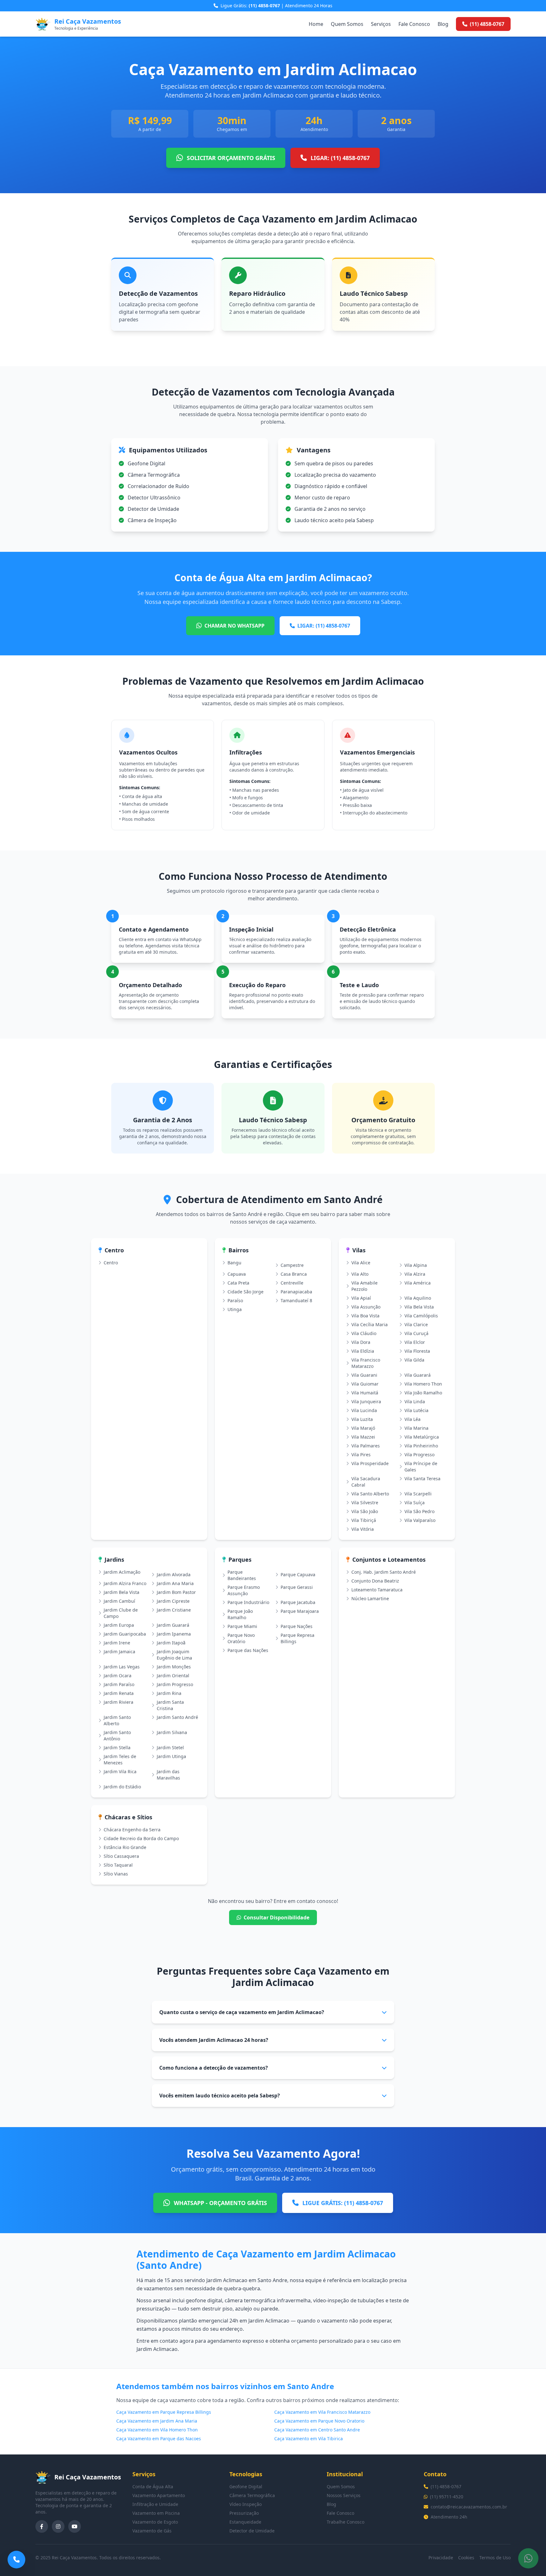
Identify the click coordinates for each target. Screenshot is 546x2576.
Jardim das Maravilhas (168, 1775)
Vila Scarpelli (418, 1494)
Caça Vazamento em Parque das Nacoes (159, 2439)
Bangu (234, 1263)
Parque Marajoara (300, 1611)
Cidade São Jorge (246, 1292)
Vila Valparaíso (420, 1520)
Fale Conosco (414, 24)
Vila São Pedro (419, 1511)
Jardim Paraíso (119, 1684)
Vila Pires (361, 1455)
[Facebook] (42, 2526)
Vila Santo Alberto (370, 1494)
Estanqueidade (245, 2522)
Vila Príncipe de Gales (421, 1467)
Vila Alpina (416, 1265)
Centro (111, 1263)
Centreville (292, 1283)
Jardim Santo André (177, 1717)
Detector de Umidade (252, 2531)
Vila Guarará (418, 1375)
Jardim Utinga (171, 1756)
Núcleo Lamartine (370, 1598)
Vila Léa (413, 1419)
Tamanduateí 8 (296, 1300)
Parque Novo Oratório (241, 1638)
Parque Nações (297, 1626)
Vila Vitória (363, 1529)
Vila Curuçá (416, 1333)
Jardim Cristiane (174, 1610)
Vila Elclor (415, 1342)
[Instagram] (58, 2526)
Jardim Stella (117, 1747)
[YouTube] (75, 2526)
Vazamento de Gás (152, 2531)
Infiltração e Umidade (155, 2504)
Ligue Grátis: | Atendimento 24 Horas (276, 6)
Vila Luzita (362, 1419)
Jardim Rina (169, 1693)
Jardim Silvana (172, 1732)
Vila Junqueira (366, 1401)
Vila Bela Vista (419, 1307)
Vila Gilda (414, 1360)
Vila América (418, 1283)
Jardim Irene (117, 1643)
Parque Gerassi (297, 1587)
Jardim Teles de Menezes (120, 1759)
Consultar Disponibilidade (276, 1917)
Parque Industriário (248, 1602)
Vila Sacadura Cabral (366, 1482)
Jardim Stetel (170, 1747)
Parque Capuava (298, 1574)
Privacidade (441, 2558)
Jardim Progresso (175, 1684)
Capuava (237, 1274)
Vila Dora (361, 1342)
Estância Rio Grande (125, 1847)
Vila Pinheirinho (421, 1446)
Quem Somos (347, 24)
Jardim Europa (119, 1625)
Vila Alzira (415, 1274)
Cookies (466, 2558)
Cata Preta (238, 1283)
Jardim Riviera (118, 1702)
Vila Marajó (363, 1428)
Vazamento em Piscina (156, 2513)
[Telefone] (16, 2560)
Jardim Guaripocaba (125, 1634)
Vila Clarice (416, 1324)
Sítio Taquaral (118, 1865)
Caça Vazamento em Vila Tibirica (309, 2439)
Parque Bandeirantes (242, 1575)
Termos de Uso (495, 2558)
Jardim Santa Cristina (170, 1705)
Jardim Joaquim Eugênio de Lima (174, 1655)
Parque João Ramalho (240, 1614)
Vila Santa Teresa (422, 1479)
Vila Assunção (366, 1307)
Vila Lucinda (364, 1410)
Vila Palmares (366, 1446)
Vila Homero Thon (423, 1384)
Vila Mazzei (363, 1437)
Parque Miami (242, 1626)
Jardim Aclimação (122, 1572)
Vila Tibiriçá (364, 1520)
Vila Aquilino (418, 1298)
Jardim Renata (119, 1693)
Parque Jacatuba (298, 1602)
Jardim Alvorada (174, 1574)
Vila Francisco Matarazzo (366, 1363)
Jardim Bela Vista (121, 1592)
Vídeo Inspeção (246, 2504)
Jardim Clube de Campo (121, 1613)
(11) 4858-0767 (446, 2487)
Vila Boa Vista (365, 1316)
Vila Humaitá (365, 1393)
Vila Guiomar (365, 1384)
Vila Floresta (417, 1351)
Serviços (381, 24)
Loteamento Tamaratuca (377, 1590)
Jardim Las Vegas (122, 1667)
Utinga (235, 1309)
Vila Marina (416, 1428)
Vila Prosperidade (370, 1463)
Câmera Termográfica (252, 2495)
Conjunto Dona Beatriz (375, 1581)
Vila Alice (361, 1263)
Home (316, 24)
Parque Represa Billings (297, 1638)
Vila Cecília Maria (370, 1324)
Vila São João (365, 1511)
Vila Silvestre (365, 1503)
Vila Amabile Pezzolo (364, 1286)
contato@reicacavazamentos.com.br (469, 2507)
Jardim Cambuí (119, 1601)
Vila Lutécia (416, 1410)
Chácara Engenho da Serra (132, 1830)
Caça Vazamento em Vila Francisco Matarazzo (322, 2412)
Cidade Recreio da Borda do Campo (141, 1838)
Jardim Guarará (173, 1625)
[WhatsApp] (528, 2558)
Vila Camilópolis (421, 1316)
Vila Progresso (419, 1455)
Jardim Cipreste (173, 1601)
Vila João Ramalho (423, 1393)
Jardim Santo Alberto (117, 1720)
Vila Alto (360, 1274)
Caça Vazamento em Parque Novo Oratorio (319, 2421)
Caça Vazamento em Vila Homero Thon (157, 2430)
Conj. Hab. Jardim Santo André (384, 1572)
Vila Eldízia (363, 1351)
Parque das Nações (248, 1650)
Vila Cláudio (364, 1333)
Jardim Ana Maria (175, 1583)
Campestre (292, 1265)
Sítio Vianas (116, 1874)
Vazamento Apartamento (159, 2495)
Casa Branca (294, 1274)
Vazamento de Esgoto (155, 2522)
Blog (443, 24)
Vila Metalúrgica (422, 1437)
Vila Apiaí (361, 1298)
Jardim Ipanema (174, 1634)
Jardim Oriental (173, 1676)
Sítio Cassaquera (121, 1856)
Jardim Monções (174, 1667)
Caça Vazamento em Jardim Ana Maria (157, 2421)
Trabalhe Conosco (346, 2522)
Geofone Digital (246, 2487)
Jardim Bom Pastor (176, 1592)
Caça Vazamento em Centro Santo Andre (317, 2430)
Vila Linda (415, 1401)
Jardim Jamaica (119, 1652)
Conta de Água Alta (153, 2487)
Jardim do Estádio (122, 1787)
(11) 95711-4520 (447, 2497)
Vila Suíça (415, 1503)
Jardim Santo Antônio (117, 1735)
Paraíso (235, 1300)
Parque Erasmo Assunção (244, 1590)
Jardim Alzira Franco (125, 1583)
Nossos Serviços (344, 2495)
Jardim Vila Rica (120, 1771)
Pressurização (244, 2513)
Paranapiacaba (296, 1292)
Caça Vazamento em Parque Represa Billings (164, 2412)
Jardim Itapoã (171, 1643)
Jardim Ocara (118, 1676)
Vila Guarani (364, 1375)
